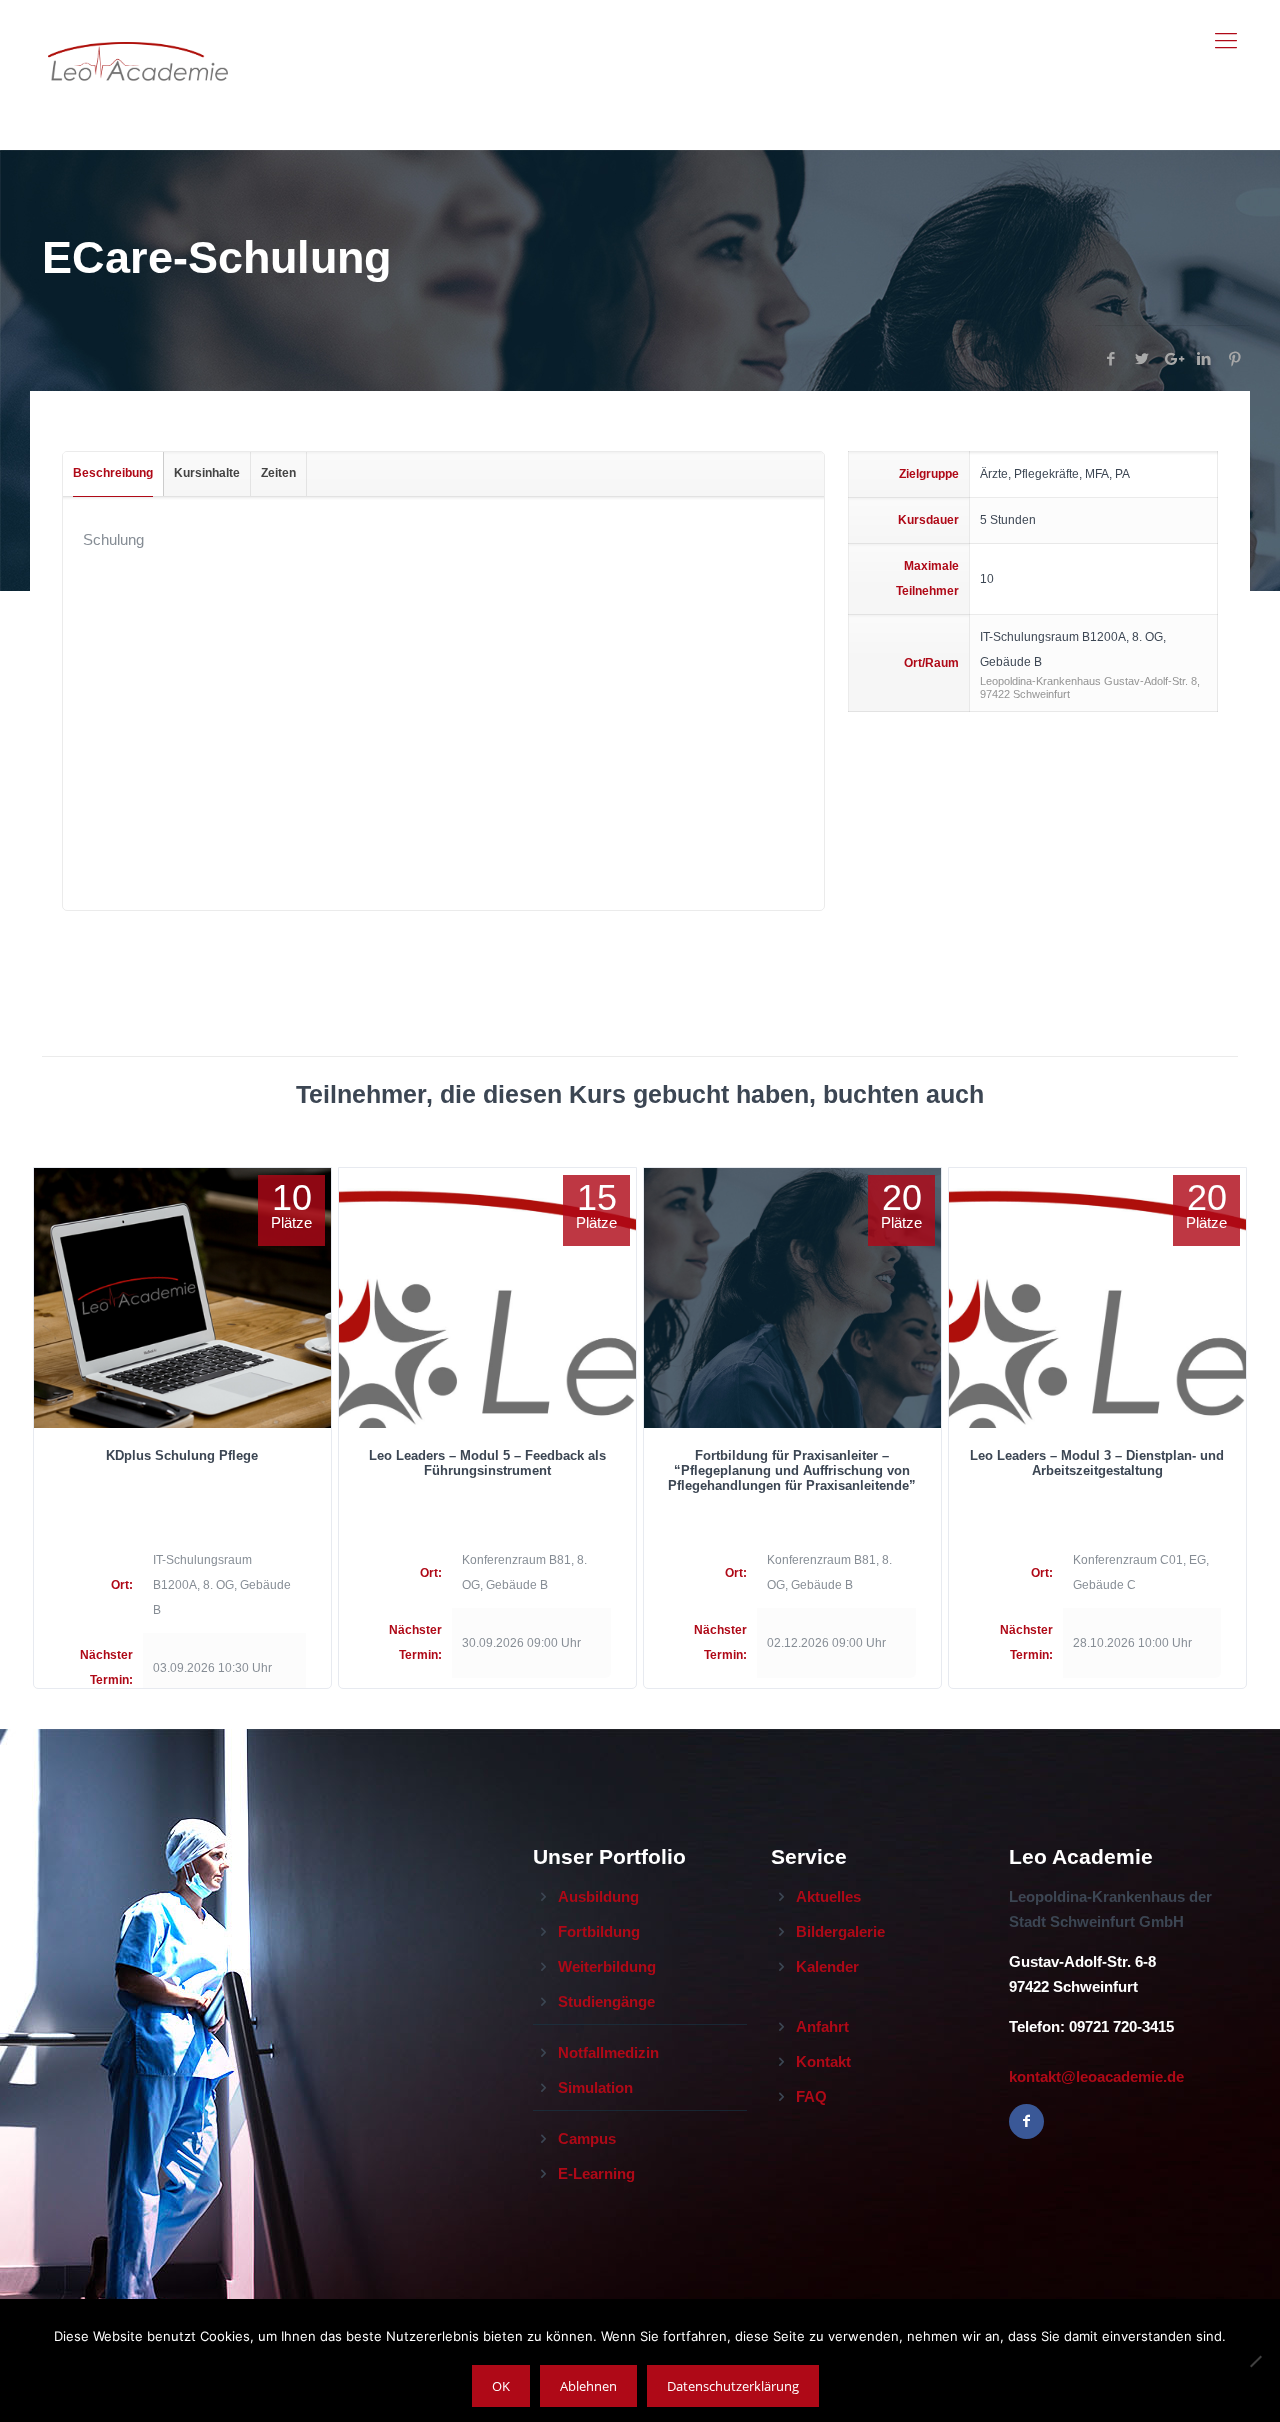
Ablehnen (588, 2386)
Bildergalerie (840, 1931)
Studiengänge (606, 2001)
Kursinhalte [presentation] (207, 473)
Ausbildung (598, 1896)
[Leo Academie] (138, 41)
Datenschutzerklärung (733, 2386)
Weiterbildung (607, 1966)
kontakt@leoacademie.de (1096, 2076)
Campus (587, 2138)
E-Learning (596, 2173)
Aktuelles (828, 1896)
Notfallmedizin (608, 2052)
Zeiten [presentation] (278, 473)
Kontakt (823, 2061)
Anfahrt (822, 2026)
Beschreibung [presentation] (113, 473)
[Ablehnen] (1255, 2361)
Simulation (595, 2087)
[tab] (113, 474)
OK (501, 2386)
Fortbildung (599, 1931)
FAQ (811, 2096)
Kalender (827, 1966)
